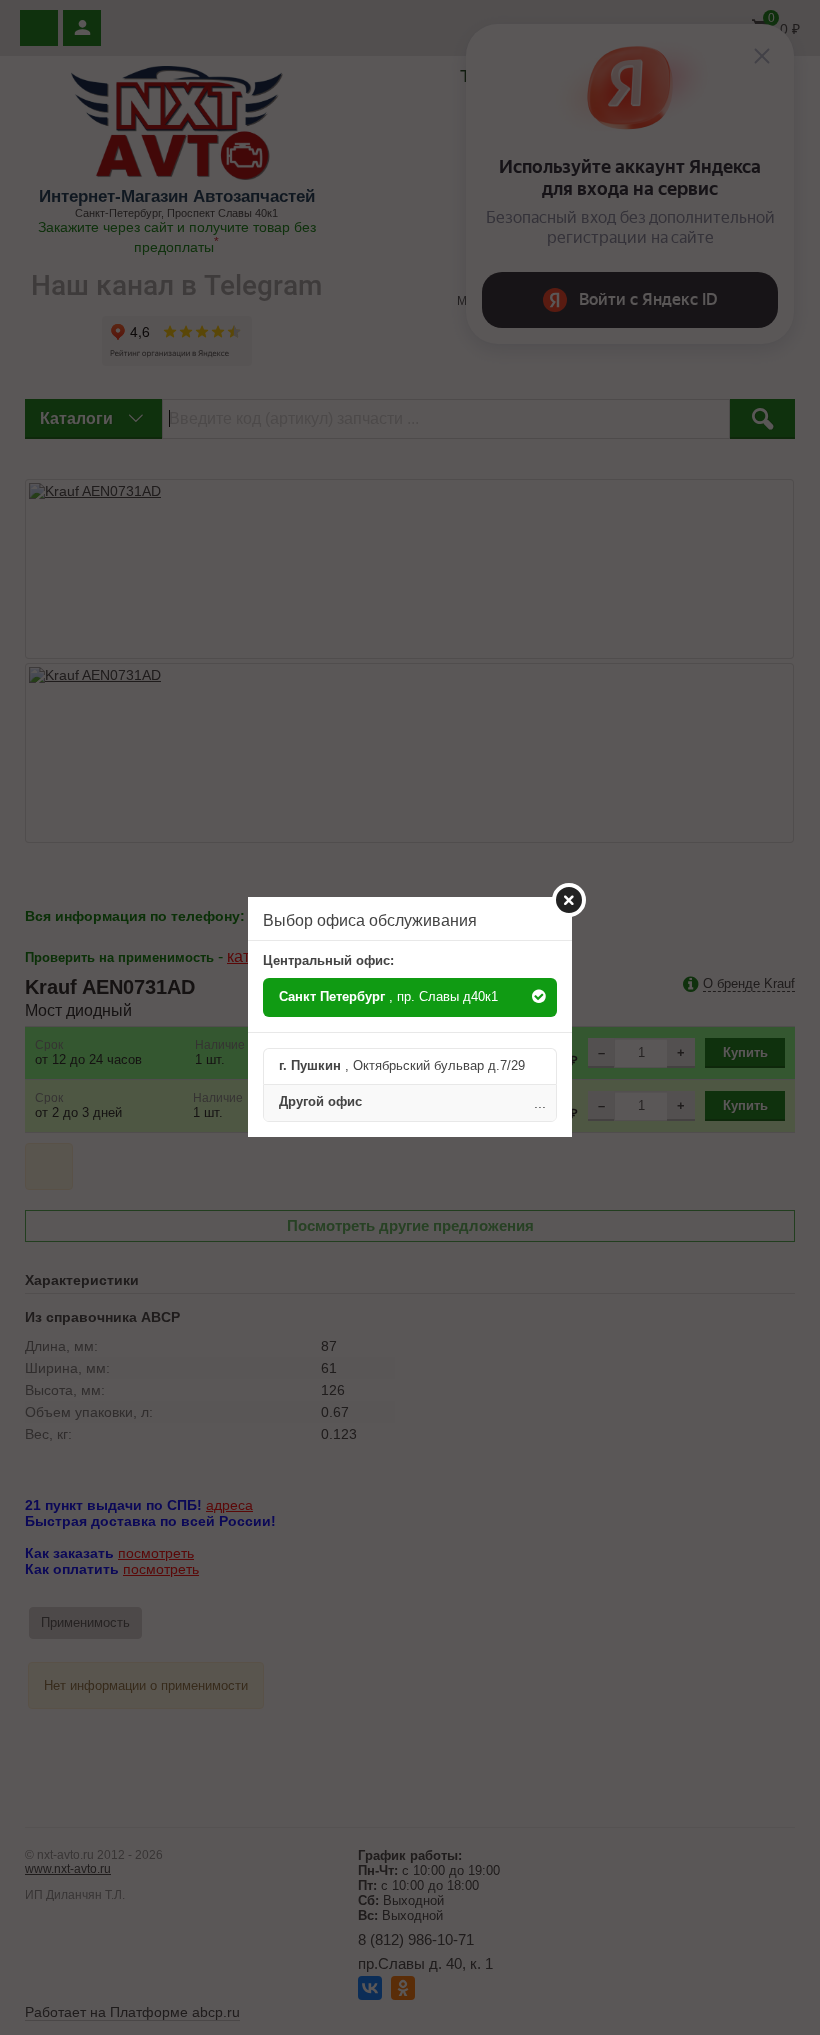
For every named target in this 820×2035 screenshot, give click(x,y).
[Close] (569, 900)
